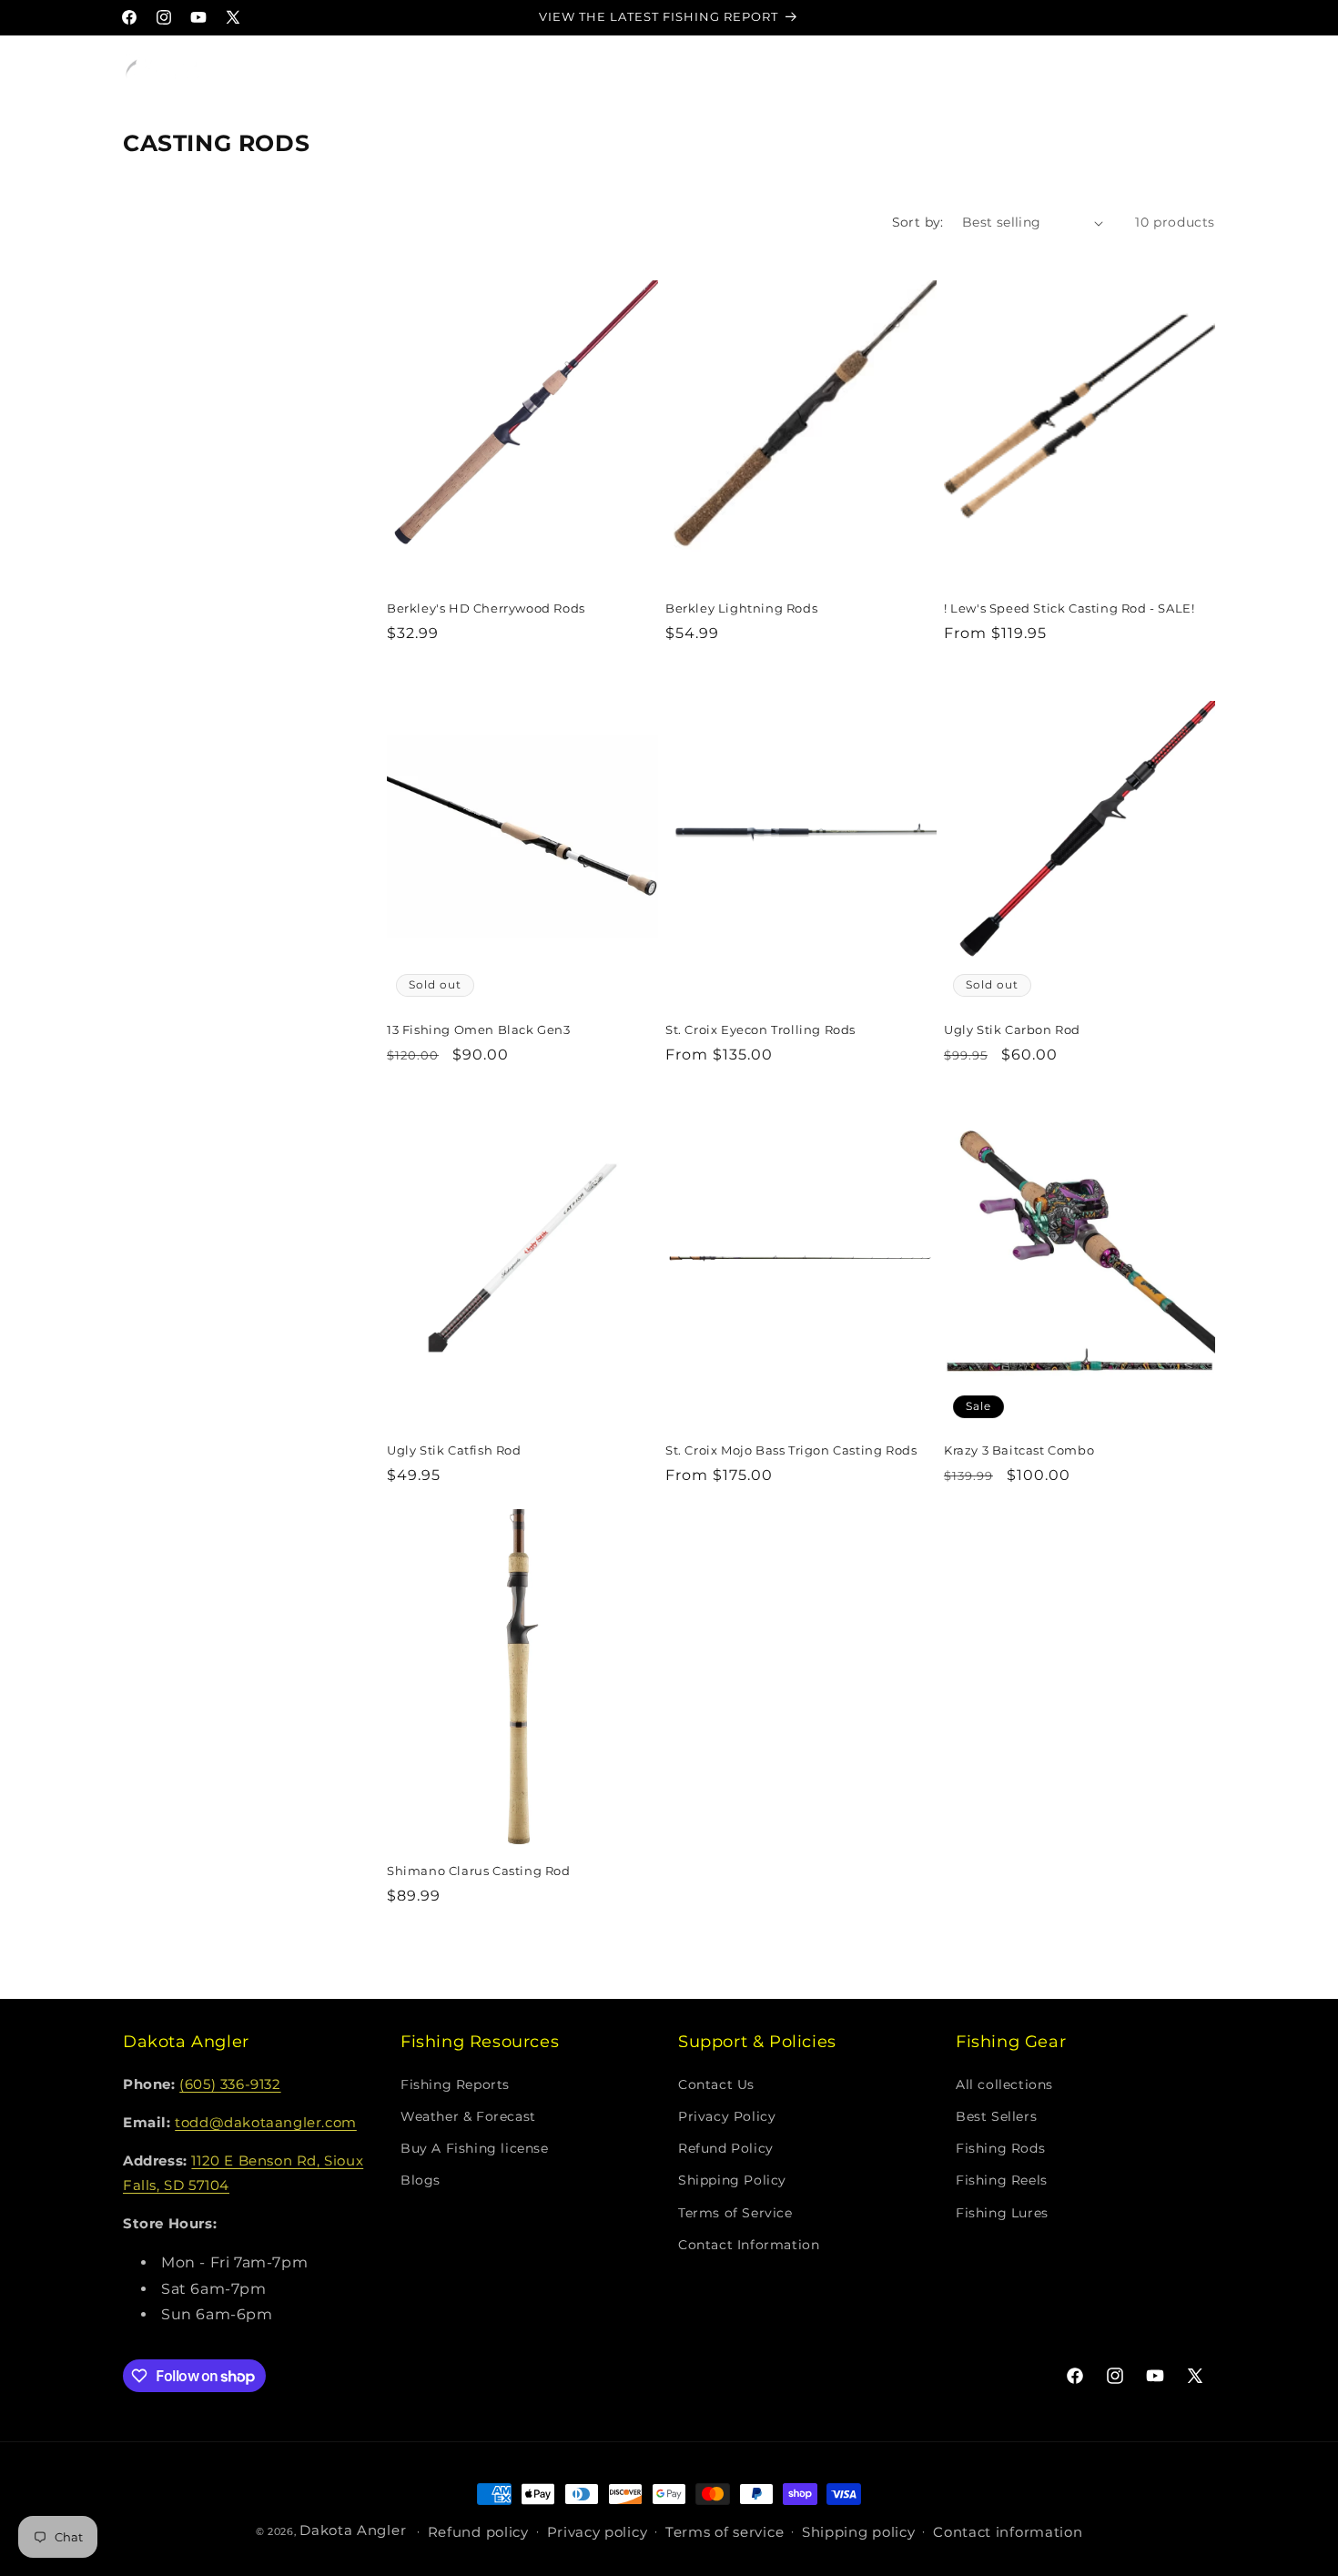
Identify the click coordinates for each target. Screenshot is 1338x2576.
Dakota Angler (353, 2530)
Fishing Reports (455, 2084)
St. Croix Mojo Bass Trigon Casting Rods (791, 1450)
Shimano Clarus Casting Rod (479, 1871)
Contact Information (749, 2245)
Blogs (421, 2180)
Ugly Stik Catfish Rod (454, 1450)
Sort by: (918, 222)
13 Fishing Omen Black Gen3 (479, 1029)
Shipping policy (859, 2532)
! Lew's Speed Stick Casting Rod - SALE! (1069, 608)
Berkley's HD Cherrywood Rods (486, 608)
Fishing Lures (1002, 2213)
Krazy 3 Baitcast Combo (1019, 1450)
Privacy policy (598, 2532)
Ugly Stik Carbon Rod (1012, 1029)
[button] (274, 70)
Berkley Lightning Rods (741, 608)
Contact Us (716, 2084)
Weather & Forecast (468, 2116)
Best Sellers (996, 2116)
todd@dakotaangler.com (266, 2122)
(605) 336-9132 (230, 2084)
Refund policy (478, 2532)
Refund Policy (726, 2148)
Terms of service (725, 2532)
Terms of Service (735, 2213)
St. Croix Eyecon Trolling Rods (760, 1029)
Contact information (1008, 2532)
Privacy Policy (727, 2116)
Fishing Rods (1000, 2148)
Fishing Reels (1002, 2180)
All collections (1004, 2084)
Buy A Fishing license (475, 2148)
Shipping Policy (732, 2180)
